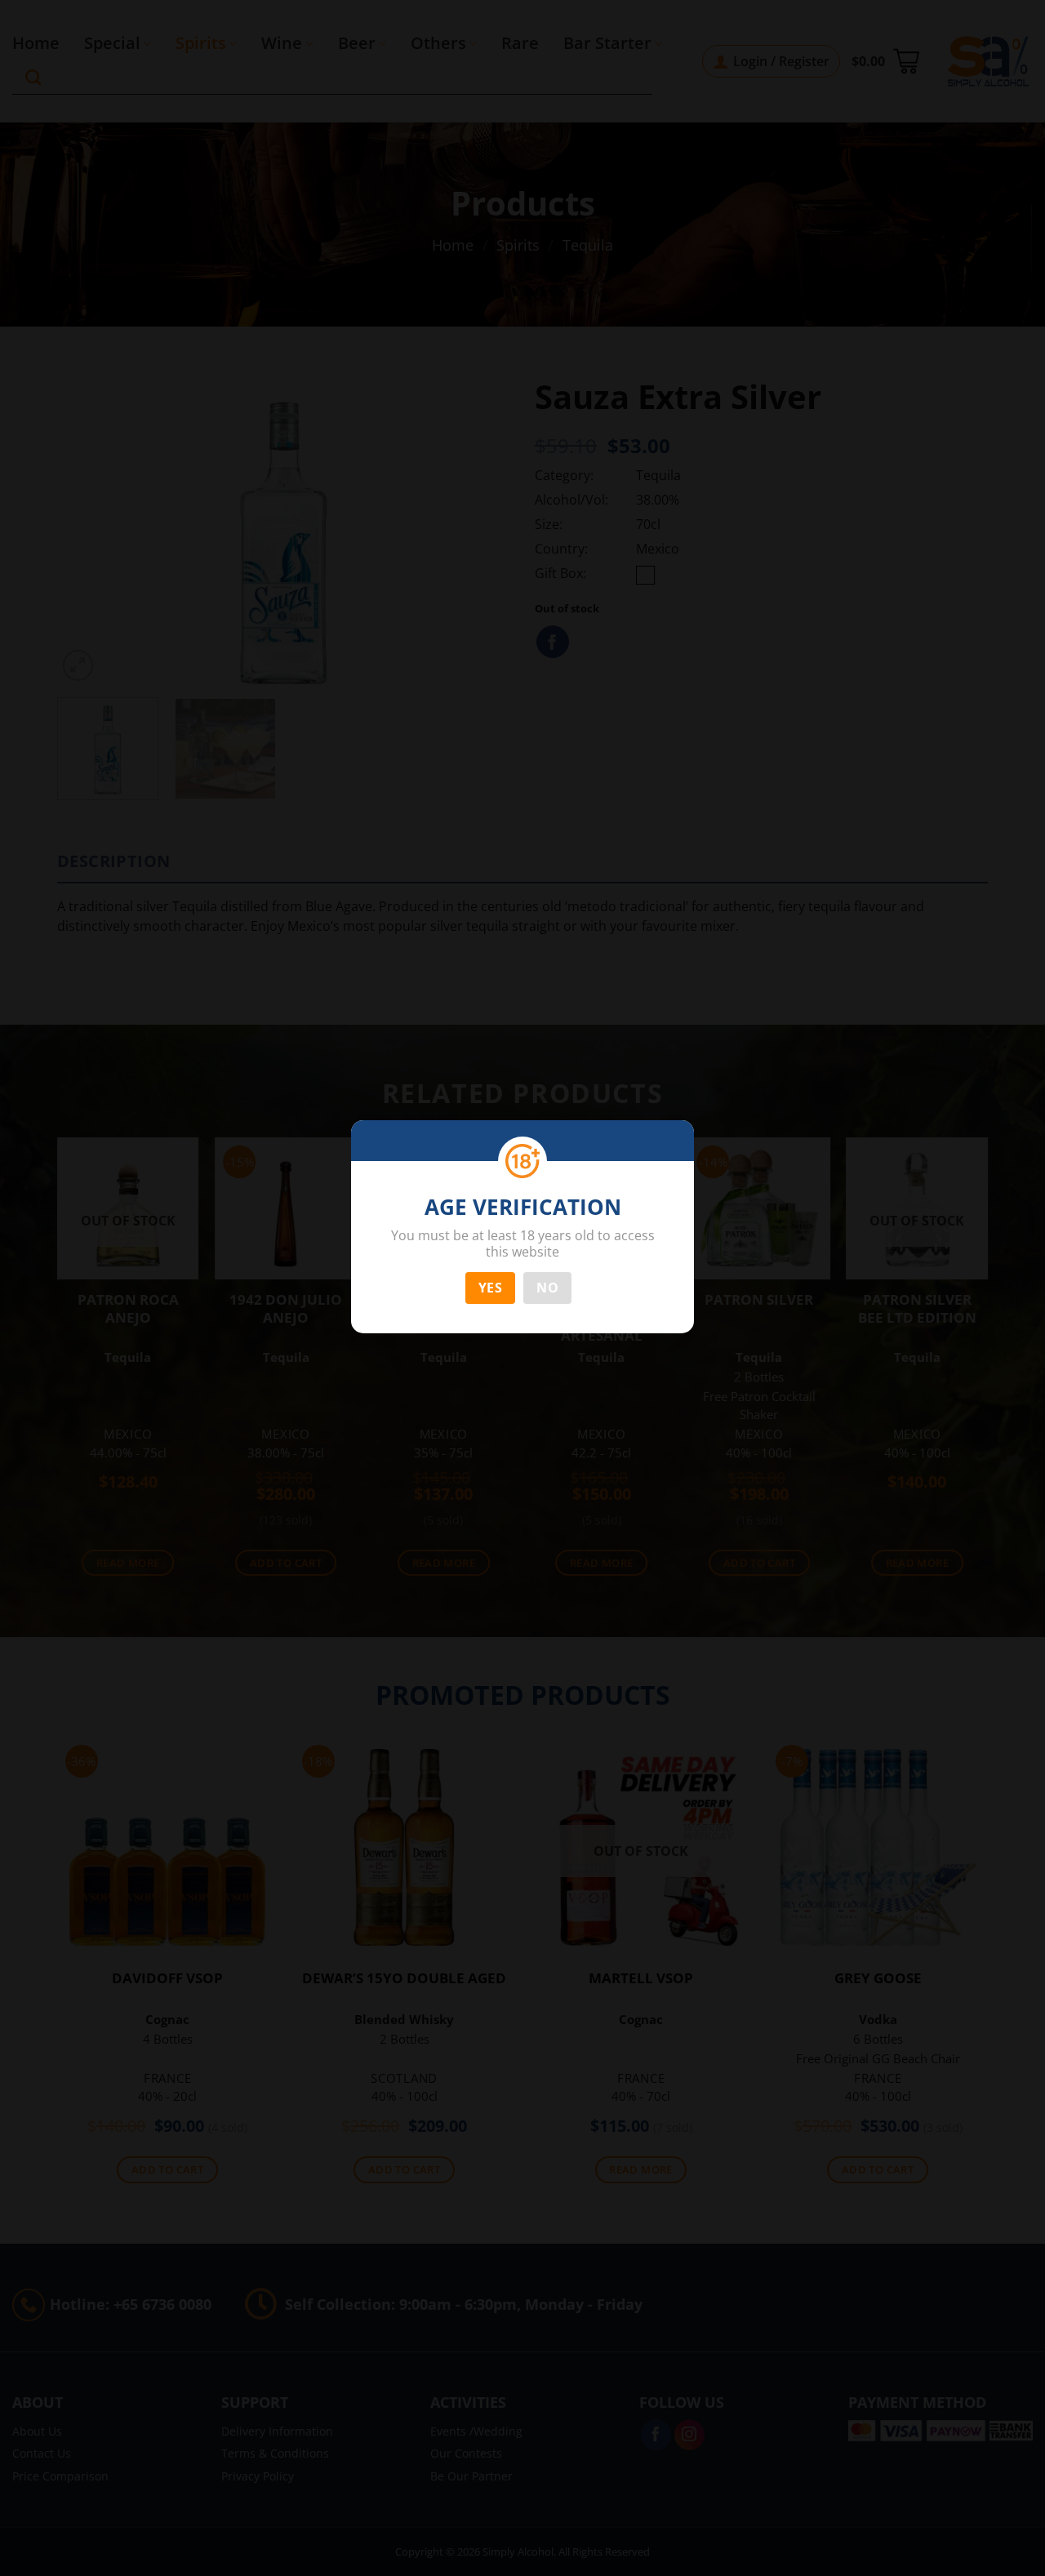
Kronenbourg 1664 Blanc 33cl (114, 2531)
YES (490, 1288)
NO (547, 1288)
